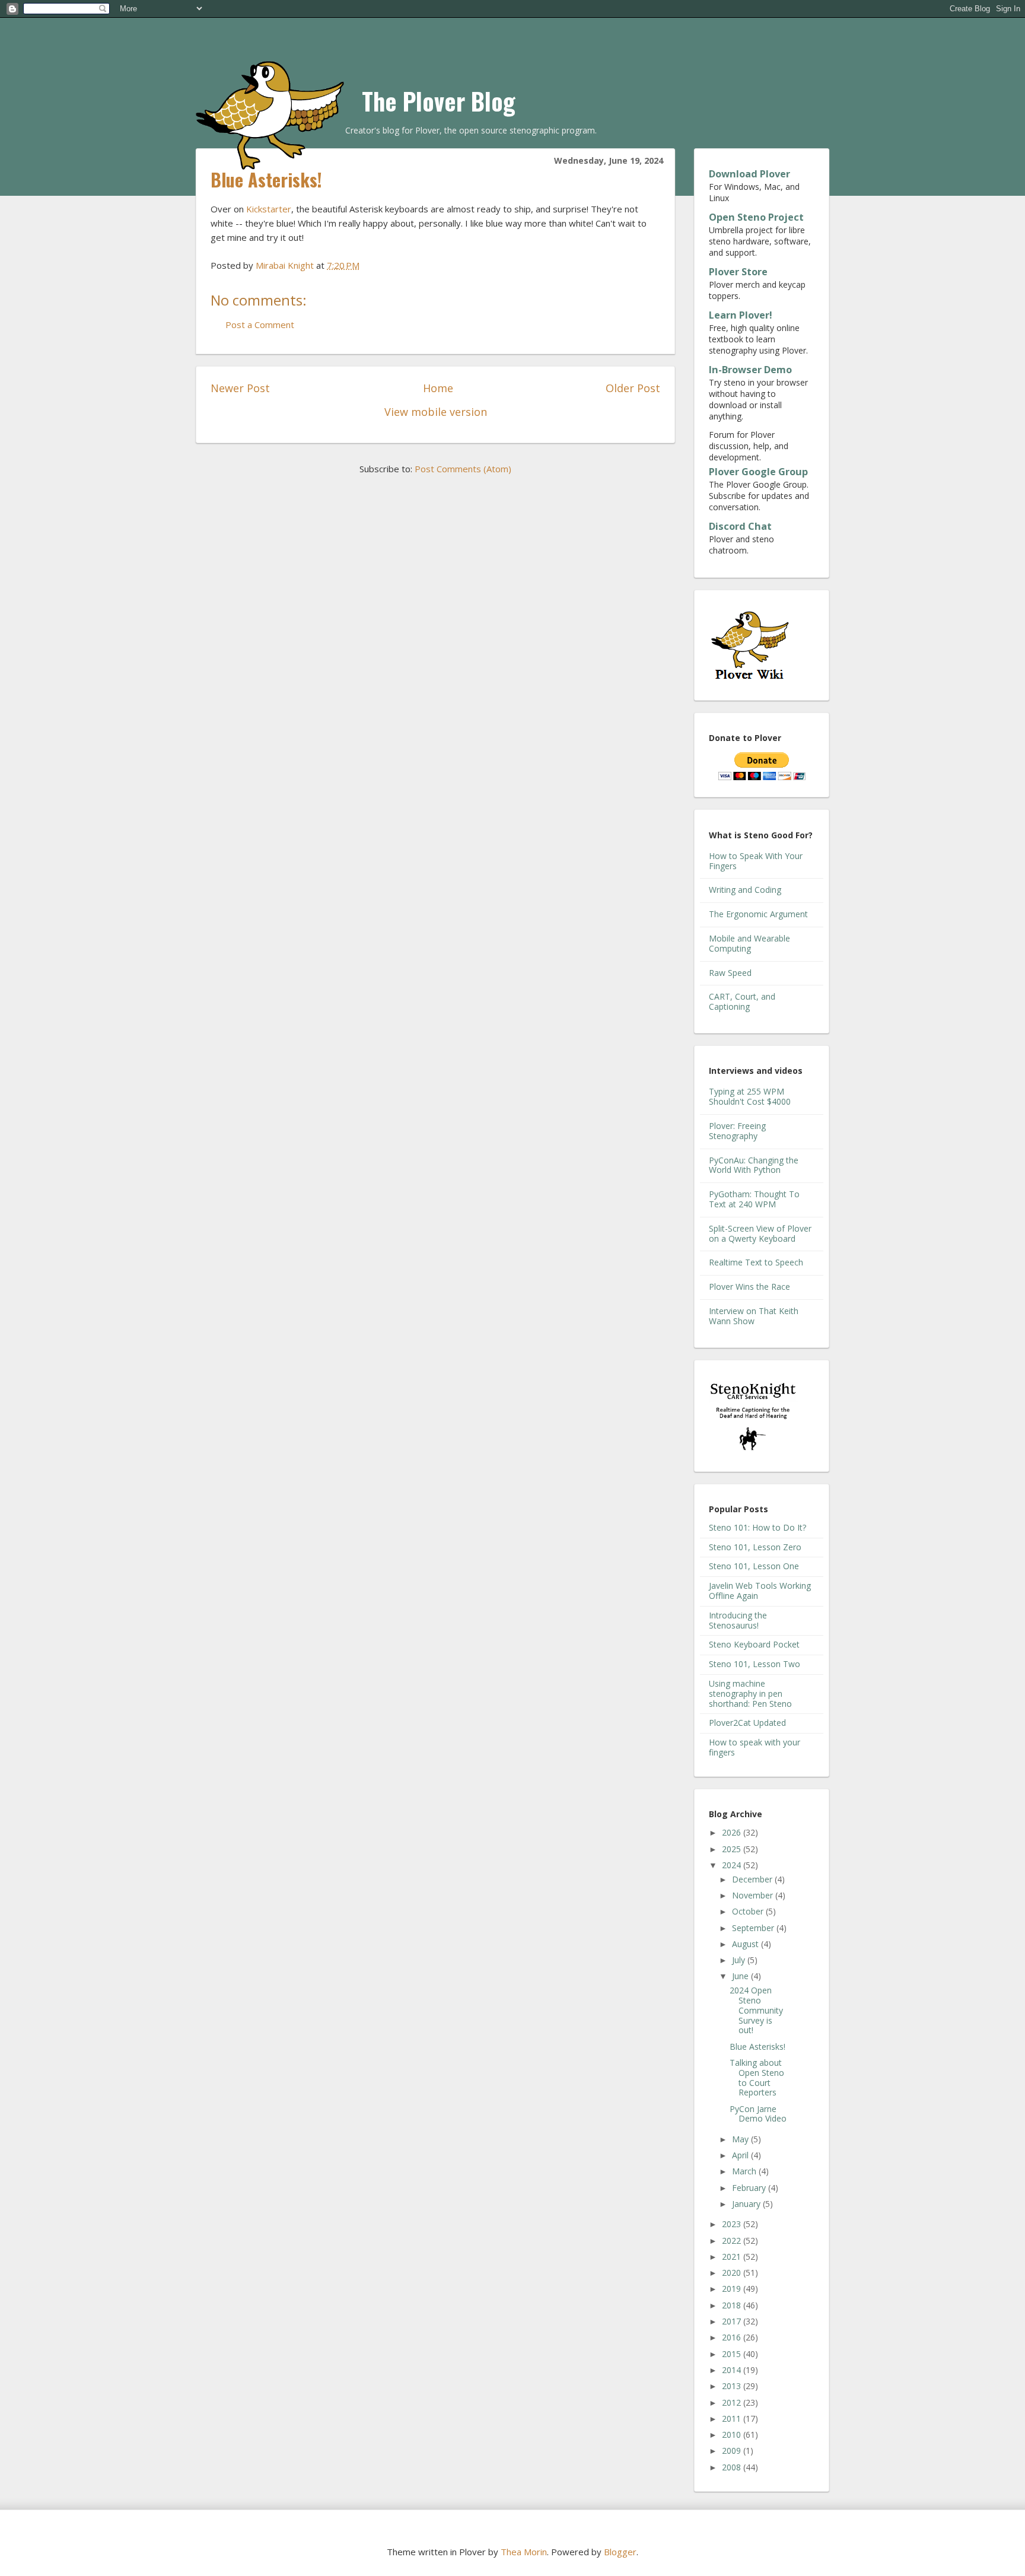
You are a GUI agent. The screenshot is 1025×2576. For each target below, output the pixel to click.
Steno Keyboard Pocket (754, 1644)
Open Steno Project (756, 217)
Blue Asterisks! (757, 2047)
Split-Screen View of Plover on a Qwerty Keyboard (760, 1233)
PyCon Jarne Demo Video (758, 2114)
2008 (733, 2467)
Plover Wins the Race (749, 1287)
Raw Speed (730, 973)
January (747, 2204)
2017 (733, 2321)
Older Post (633, 388)
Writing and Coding (745, 890)
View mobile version (436, 412)
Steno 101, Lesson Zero (755, 1547)
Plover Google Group (758, 472)
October (749, 1911)
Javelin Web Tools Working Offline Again (760, 1591)
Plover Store (738, 272)
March (745, 2171)
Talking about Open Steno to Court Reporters (757, 2077)
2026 (733, 1832)
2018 (733, 2305)
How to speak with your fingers (755, 1747)
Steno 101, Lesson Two (755, 1664)
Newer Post (240, 388)
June (741, 1976)
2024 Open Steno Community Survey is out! (756, 2010)
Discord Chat (740, 526)
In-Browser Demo (750, 370)
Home (438, 388)
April (741, 2155)
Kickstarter (269, 209)
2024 (733, 1865)
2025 (733, 1849)
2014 (733, 2370)
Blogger (620, 2552)
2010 (733, 2435)
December (753, 1879)
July (740, 1960)
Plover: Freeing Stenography (737, 1131)
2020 (733, 2273)
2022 (733, 2241)
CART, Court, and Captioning (742, 1001)
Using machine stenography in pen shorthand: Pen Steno (750, 1694)
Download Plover (749, 174)
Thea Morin (524, 2552)
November (754, 1895)
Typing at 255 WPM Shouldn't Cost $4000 (750, 1096)
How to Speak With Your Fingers (756, 861)
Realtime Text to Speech (756, 1262)
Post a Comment (260, 325)
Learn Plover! (741, 315)
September (754, 1928)
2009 (733, 2451)
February (750, 2188)
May (741, 2139)
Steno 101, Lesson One (754, 1566)
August (747, 1944)
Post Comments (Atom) (463, 469)
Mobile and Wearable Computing (749, 943)
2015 (733, 2354)
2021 (733, 2257)
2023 (733, 2224)
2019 (733, 2289)
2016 (733, 2337)
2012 (733, 2402)
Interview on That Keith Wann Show (754, 1316)
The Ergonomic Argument (758, 914)
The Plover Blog (439, 101)
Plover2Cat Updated (747, 1723)
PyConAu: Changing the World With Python (754, 1165)
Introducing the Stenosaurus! (738, 1620)
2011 (733, 2418)
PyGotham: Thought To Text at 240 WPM (754, 1199)
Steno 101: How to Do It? (757, 1527)
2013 (733, 2386)
